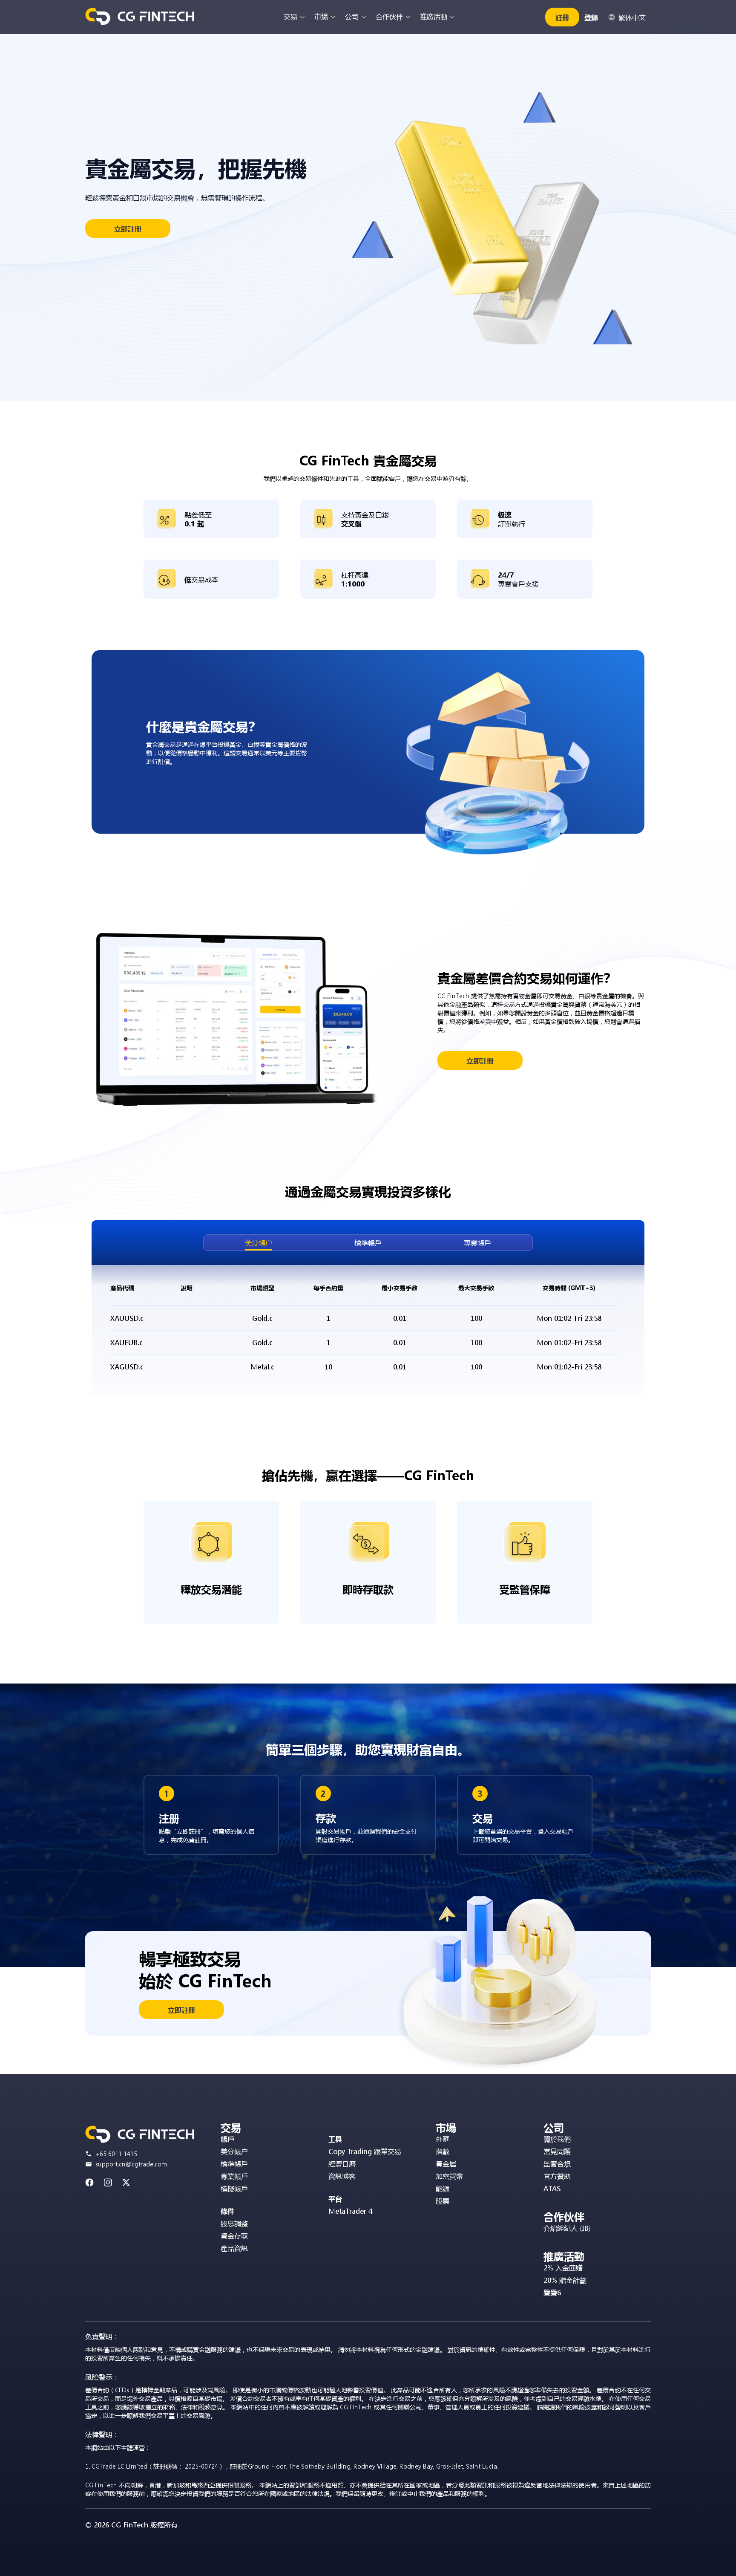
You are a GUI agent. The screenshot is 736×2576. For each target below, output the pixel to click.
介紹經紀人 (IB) (567, 2228)
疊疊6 (552, 2292)
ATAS (552, 2188)
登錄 (591, 17)
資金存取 (234, 2236)
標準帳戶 (368, 1243)
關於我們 (557, 2139)
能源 (443, 2188)
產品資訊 (234, 2248)
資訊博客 (342, 2176)
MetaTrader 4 (350, 2211)
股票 (443, 2201)
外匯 (443, 2139)
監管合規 (557, 2164)
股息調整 (234, 2223)
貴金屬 (446, 2164)
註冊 (562, 17)
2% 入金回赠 (563, 2268)
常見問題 (557, 2151)
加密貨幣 (449, 2176)
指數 (443, 2151)
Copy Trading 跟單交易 (365, 2151)
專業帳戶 (477, 1243)
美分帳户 (259, 1243)
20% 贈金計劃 (565, 2280)
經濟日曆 (342, 2164)
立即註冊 (128, 229)
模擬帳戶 (234, 2188)
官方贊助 (557, 2176)
